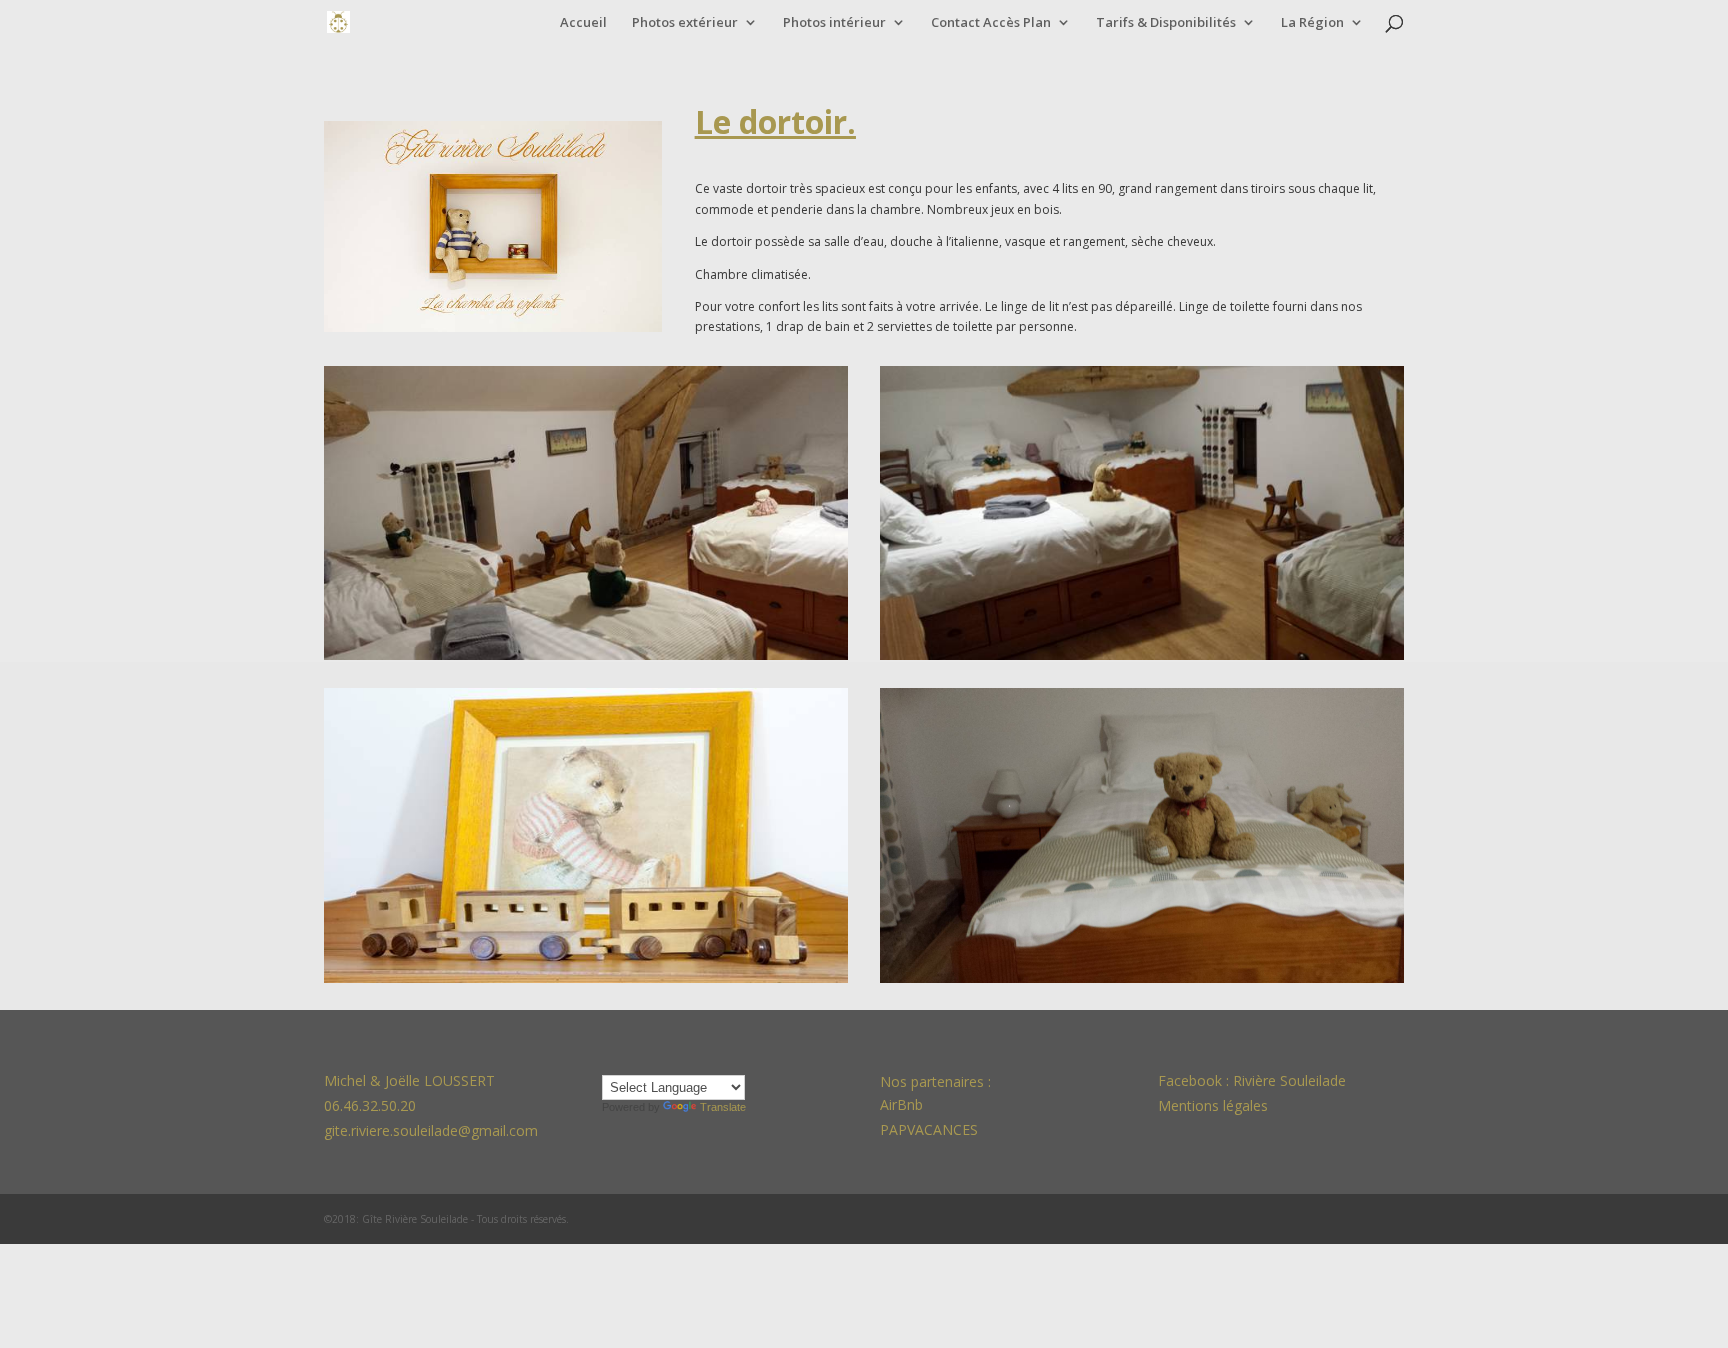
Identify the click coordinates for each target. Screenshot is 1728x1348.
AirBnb (903, 1104)
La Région (1312, 23)
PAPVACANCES (929, 1129)
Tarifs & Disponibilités (1166, 23)
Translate (723, 1107)
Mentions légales (1213, 1105)
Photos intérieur (834, 23)
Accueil (583, 23)
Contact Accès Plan (991, 23)
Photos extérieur (685, 23)
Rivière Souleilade (1289, 1080)
